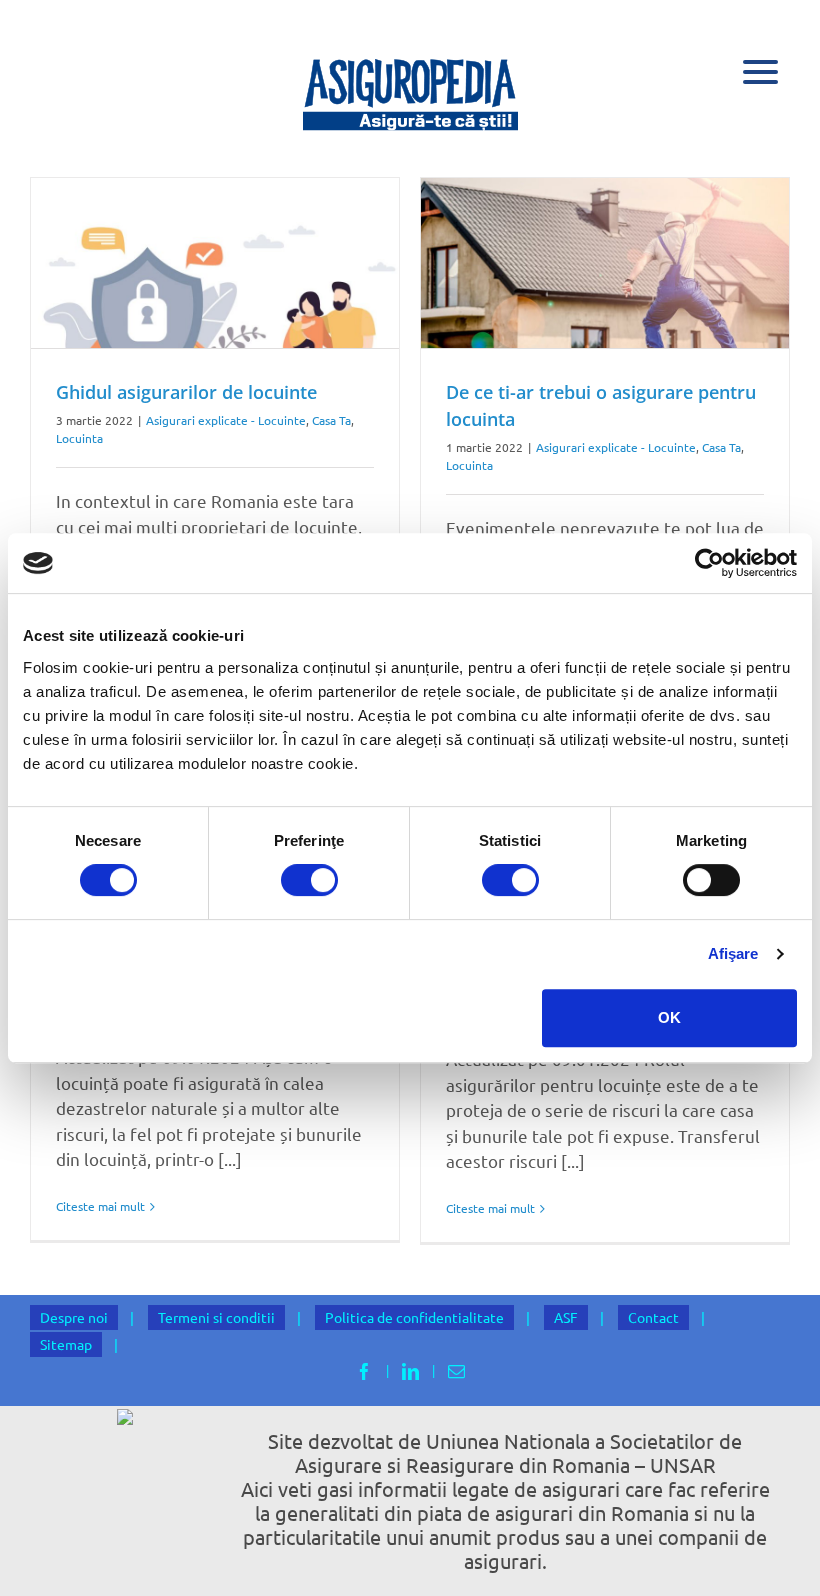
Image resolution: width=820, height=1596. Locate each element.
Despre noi (74, 1317)
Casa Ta (331, 420)
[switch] (309, 880)
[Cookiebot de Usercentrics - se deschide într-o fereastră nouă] (709, 563)
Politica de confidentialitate (414, 1317)
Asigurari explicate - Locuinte (226, 420)
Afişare (733, 953)
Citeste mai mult (100, 1206)
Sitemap (66, 1344)
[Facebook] (364, 1371)
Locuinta (79, 438)
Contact (653, 1317)
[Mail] (456, 1371)
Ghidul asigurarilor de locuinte (186, 392)
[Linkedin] (410, 1371)
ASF (566, 1317)
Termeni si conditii (216, 1317)
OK (669, 1017)
